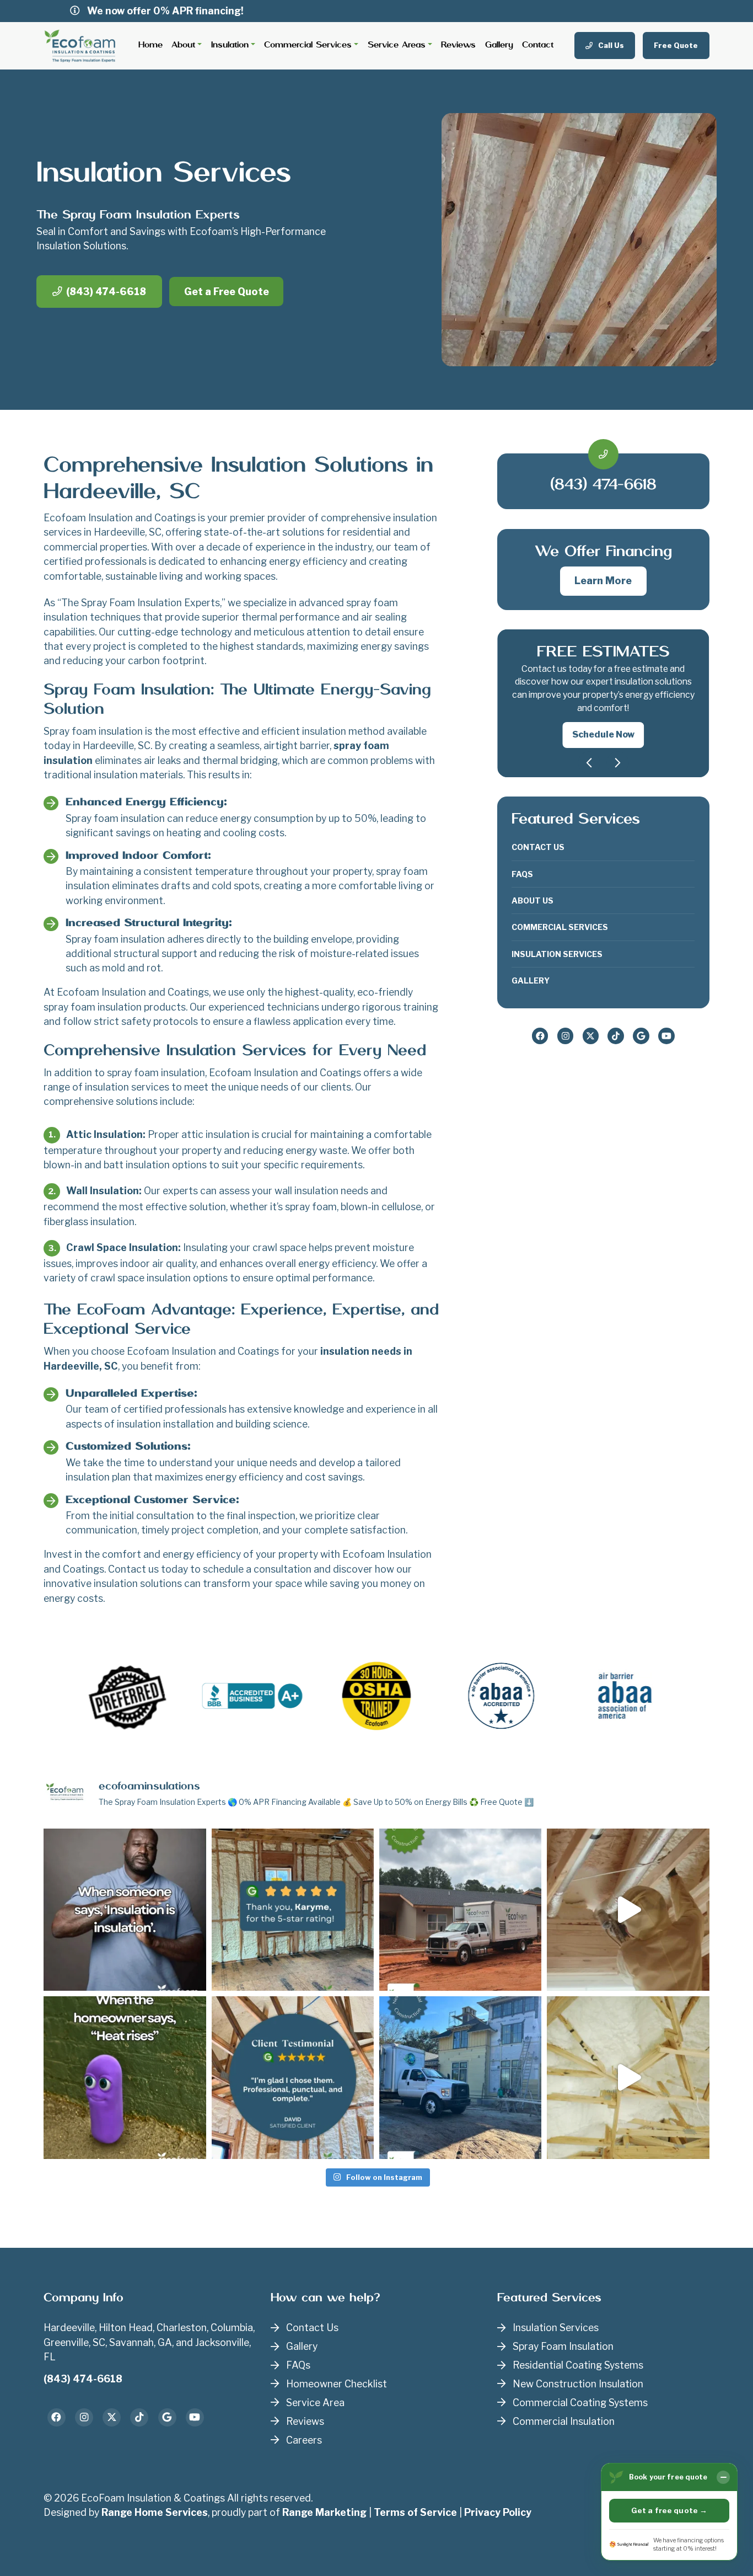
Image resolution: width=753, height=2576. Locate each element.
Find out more (603, 722)
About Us (533, 900)
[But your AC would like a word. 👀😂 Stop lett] (125, 2077)
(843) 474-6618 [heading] (603, 485)
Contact (538, 45)
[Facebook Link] (540, 1036)
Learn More (603, 581)
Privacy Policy (498, 2512)
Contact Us (538, 847)
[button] (603, 697)
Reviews (458, 45)
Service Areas (397, 45)
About (183, 45)
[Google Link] (641, 1036)
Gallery (499, 45)
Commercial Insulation (564, 2421)
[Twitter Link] (591, 1036)
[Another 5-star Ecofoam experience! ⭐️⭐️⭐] (293, 2077)
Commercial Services (308, 45)
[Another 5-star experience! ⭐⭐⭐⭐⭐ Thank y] (293, 1910)
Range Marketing (324, 2512)
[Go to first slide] (618, 763)
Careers (304, 2440)
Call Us (610, 45)
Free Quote (676, 45)
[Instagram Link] (566, 1036)
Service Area (315, 2403)
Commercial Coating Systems (580, 2403)
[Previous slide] (589, 763)
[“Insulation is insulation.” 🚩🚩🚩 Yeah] (125, 1910)
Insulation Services (557, 954)
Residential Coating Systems (578, 2365)
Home (150, 45)
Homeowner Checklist (337, 2384)
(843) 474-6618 (106, 292)
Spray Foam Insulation (563, 2346)
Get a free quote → (669, 2510)
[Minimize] (723, 2477)
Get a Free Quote (227, 292)
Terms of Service (415, 2512)
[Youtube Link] (666, 1036)
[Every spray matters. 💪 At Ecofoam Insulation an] (628, 1910)
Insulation (230, 45)
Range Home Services (155, 2512)
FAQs (522, 874)
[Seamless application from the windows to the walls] (628, 2077)
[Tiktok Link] (616, 1036)
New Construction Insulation (578, 2384)
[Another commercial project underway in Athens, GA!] (460, 1910)
